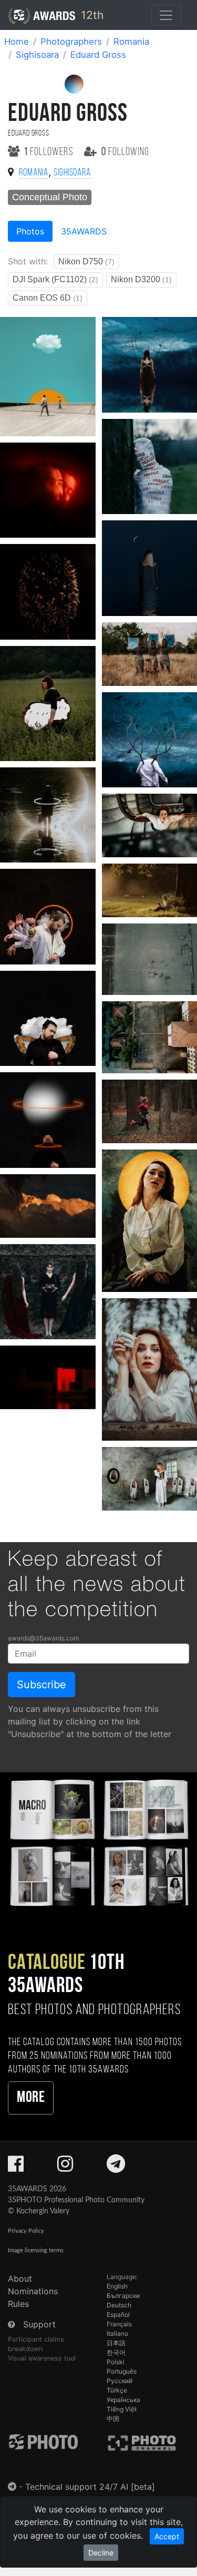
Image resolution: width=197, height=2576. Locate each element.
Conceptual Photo (50, 197)
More (31, 2098)
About (20, 2279)
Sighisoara (37, 55)
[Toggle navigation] (166, 15)
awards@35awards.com (43, 1638)
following (125, 152)
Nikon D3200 (141, 279)
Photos (30, 231)
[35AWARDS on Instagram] (65, 2167)
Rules (18, 2304)
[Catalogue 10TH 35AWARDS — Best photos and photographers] (98, 1841)
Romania (131, 42)
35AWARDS (84, 231)
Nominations (33, 2291)
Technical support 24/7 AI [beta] (90, 2487)
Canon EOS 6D (48, 298)
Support (39, 2324)
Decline (101, 2553)
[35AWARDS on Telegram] (116, 2167)
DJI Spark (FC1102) (55, 279)
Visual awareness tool (42, 2358)
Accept (167, 2536)
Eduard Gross (98, 55)
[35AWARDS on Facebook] (16, 2167)
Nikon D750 (86, 261)
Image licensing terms (36, 2250)
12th (91, 15)
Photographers (71, 42)
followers (50, 152)
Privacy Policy (26, 2231)
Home (17, 42)
